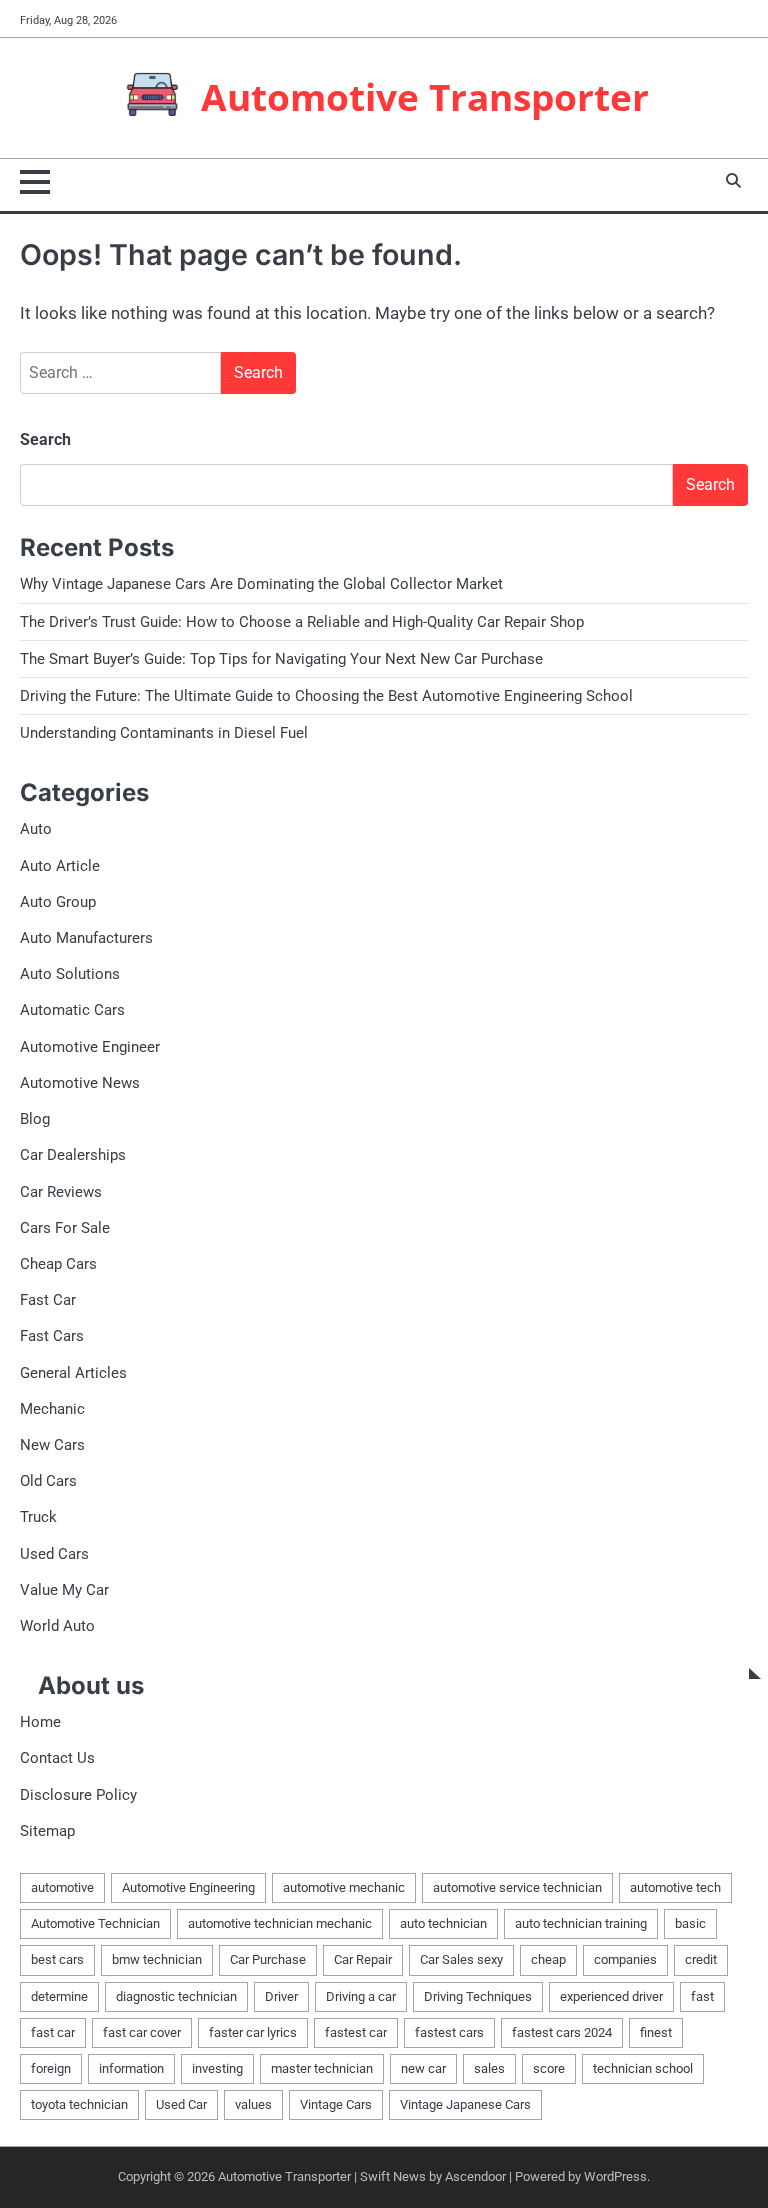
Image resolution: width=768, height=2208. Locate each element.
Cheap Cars (58, 1264)
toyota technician (79, 2104)
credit (701, 1959)
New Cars (52, 1445)
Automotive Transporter (425, 97)
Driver (281, 1996)
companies (625, 1959)
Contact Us (57, 1758)
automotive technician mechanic (280, 1923)
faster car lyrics (253, 2032)
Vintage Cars (336, 2104)
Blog (35, 1119)
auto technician (443, 1923)
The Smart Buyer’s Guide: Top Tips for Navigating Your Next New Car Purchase (281, 659)
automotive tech (675, 1887)
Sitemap (47, 1831)
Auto (36, 829)
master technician (322, 2068)
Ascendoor (475, 2176)
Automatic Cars (72, 1010)
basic (690, 1923)
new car (423, 2068)
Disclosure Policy (78, 1795)
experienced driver (611, 1996)
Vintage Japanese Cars (465, 2104)
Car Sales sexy (461, 1959)
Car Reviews (61, 1192)
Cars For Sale (65, 1228)
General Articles (73, 1373)
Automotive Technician (95, 1923)
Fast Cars (52, 1336)
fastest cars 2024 (562, 2032)
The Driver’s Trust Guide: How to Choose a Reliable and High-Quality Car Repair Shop (302, 622)
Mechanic (52, 1409)
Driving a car (361, 1996)
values (253, 2104)
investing (217, 2068)
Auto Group (58, 902)
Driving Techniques (478, 1996)
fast (702, 1996)
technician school (643, 2068)
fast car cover (142, 2032)
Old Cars (48, 1481)
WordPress (615, 2176)
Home (40, 1722)
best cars (57, 1959)
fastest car (356, 2032)
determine (59, 1996)
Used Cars (54, 1554)
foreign (51, 2068)
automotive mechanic (344, 1887)
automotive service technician (517, 1887)
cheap (548, 1959)
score (549, 2068)
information (131, 2068)
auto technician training (581, 1923)
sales (489, 2068)
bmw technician (157, 1959)
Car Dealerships (73, 1155)
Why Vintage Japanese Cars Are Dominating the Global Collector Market (261, 584)
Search (45, 439)
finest (656, 2032)
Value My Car (64, 1590)
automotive (62, 1887)
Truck (38, 1517)
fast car (53, 2032)
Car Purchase (268, 1959)
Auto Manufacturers (86, 938)
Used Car (181, 2104)
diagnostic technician (176, 1996)
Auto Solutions (70, 974)
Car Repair (363, 1959)
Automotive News (80, 1083)
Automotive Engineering (188, 1887)
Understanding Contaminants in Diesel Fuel (164, 733)
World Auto (57, 1626)
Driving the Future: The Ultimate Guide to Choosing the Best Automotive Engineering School (326, 696)
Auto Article (60, 866)
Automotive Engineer (90, 1047)
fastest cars (449, 2032)
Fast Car (48, 1300)
